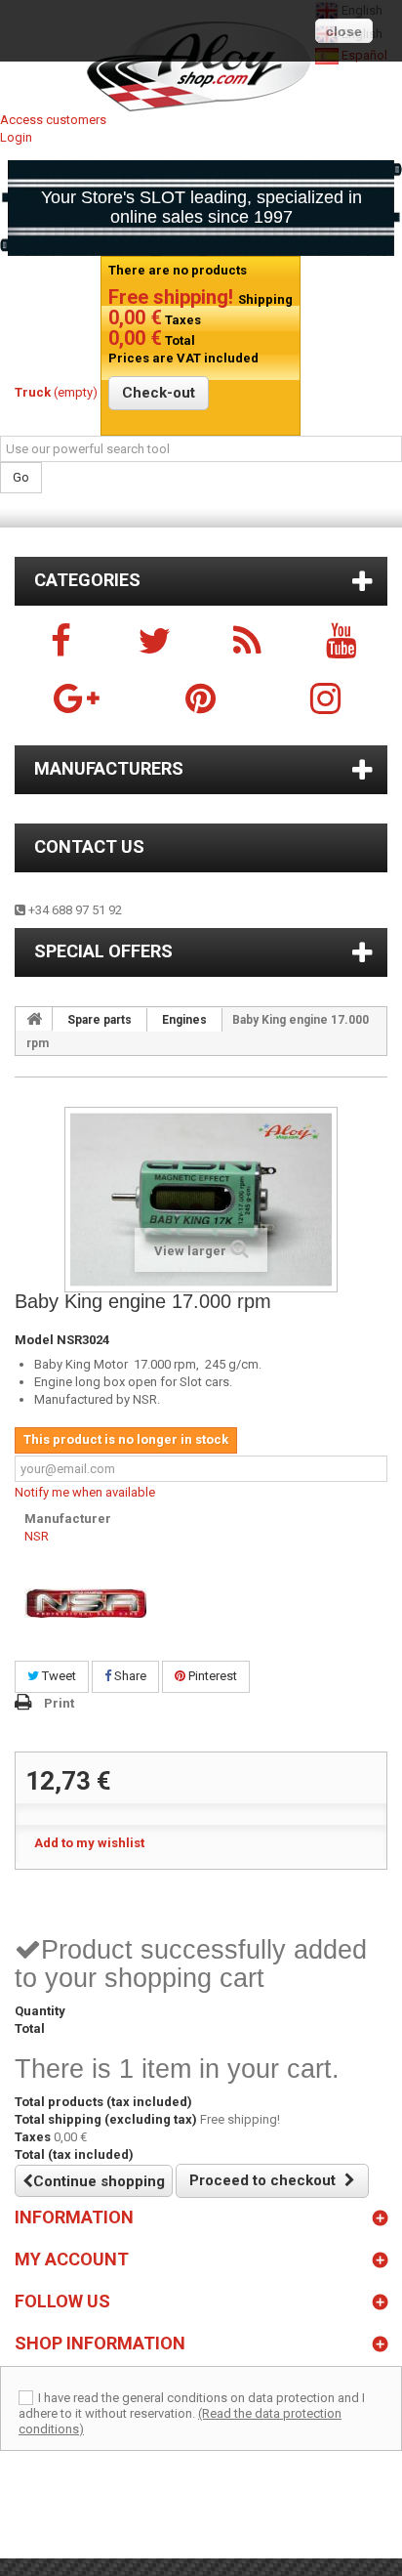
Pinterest (211, 1676)
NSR (37, 1536)
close (344, 31)
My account (72, 2259)
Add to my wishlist (89, 1843)
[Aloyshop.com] (201, 66)
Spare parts (100, 1020)
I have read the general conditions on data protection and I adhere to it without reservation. (192, 2406)
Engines (184, 1020)
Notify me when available (85, 1492)
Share (129, 1676)
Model (34, 1340)
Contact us (89, 846)
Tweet (58, 1676)
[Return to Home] (34, 1019)
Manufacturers (109, 768)
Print (59, 1703)
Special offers (103, 951)
